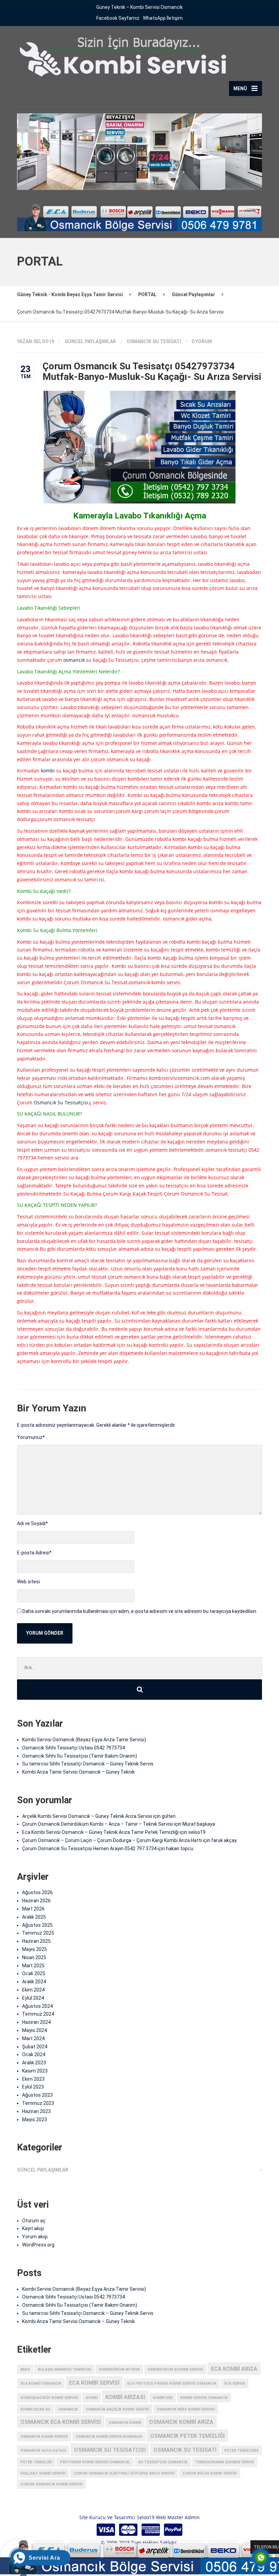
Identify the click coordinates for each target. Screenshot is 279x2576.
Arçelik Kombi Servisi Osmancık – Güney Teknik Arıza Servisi (87, 1816)
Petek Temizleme (241, 2451)
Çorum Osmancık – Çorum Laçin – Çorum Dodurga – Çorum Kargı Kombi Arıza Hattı (112, 1840)
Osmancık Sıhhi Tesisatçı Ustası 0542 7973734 (73, 1748)
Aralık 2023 (34, 2063)
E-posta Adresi (34, 1553)
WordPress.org (38, 2245)
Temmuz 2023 (38, 2103)
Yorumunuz (31, 1437)
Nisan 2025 (34, 1957)
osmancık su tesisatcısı (110, 2450)
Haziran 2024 (36, 2022)
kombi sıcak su (35, 2409)
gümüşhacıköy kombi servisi (49, 2398)
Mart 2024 (33, 2038)
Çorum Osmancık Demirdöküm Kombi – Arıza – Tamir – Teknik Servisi (97, 1824)
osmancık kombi (125, 2423)
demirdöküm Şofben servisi (175, 2370)
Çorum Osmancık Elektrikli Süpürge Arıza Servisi (124, 2473)
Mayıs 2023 (35, 2119)
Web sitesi (28, 1582)
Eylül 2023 (33, 2087)
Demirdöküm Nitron (119, 2370)
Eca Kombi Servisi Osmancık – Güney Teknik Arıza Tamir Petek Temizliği (100, 1832)
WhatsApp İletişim (163, 18)
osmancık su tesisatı (154, 341)
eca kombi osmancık (41, 2383)
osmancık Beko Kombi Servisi (186, 2409)
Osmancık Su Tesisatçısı (61, 1102)
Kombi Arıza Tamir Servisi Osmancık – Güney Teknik (78, 1772)
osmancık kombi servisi (44, 2437)
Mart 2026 (33, 1909)
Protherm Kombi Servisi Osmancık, (95, 2462)
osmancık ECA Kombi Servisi (61, 2422)
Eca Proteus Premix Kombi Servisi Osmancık (172, 2383)
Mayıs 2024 (35, 2030)
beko (25, 2370)
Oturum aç (34, 2221)
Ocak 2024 (34, 2054)
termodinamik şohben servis (225, 2462)
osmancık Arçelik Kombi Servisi (117, 2409)
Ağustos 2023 (37, 2095)
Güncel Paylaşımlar (90, 341)
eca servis (235, 2383)
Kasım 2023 (35, 2071)
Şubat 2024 (35, 2047)
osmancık (74, 660)
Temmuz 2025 (38, 1933)
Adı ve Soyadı (32, 1523)
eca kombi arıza (234, 2369)
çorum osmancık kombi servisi (52, 2484)
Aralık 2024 (34, 1982)
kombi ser (163, 2398)
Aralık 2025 (34, 1917)
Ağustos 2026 (37, 1892)
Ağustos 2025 (37, 1925)
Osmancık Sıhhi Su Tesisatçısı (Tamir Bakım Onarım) (80, 1756)
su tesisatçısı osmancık (163, 2462)
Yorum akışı (35, 2237)
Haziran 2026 (36, 1901)
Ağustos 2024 (37, 2006)
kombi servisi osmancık (204, 2398)
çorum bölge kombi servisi (210, 2473)
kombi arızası (125, 2397)
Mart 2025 (33, 1966)
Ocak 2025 (34, 1973)
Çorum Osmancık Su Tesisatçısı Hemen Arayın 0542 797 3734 (89, 1849)
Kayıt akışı (33, 2228)
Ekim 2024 (33, 1990)
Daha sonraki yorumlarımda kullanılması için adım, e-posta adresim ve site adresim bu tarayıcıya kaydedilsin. (140, 1611)
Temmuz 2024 (38, 2014)
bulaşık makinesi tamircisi (64, 2370)
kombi (48, 771)
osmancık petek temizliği (187, 2436)
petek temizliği (36, 2462)
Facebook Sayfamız (118, 18)
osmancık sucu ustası (43, 2451)
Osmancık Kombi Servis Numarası (109, 2437)
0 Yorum (202, 341)
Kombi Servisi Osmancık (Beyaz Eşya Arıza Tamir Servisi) (84, 1740)
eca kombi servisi (94, 2383)
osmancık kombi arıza (181, 2422)
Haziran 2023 (36, 2111)
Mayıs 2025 (35, 1949)
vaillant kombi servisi (43, 2473)
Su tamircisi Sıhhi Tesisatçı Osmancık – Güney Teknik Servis (88, 1764)
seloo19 (197, 1832)
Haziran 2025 (36, 1941)
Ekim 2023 (33, 2079)
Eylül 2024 (33, 1998)
